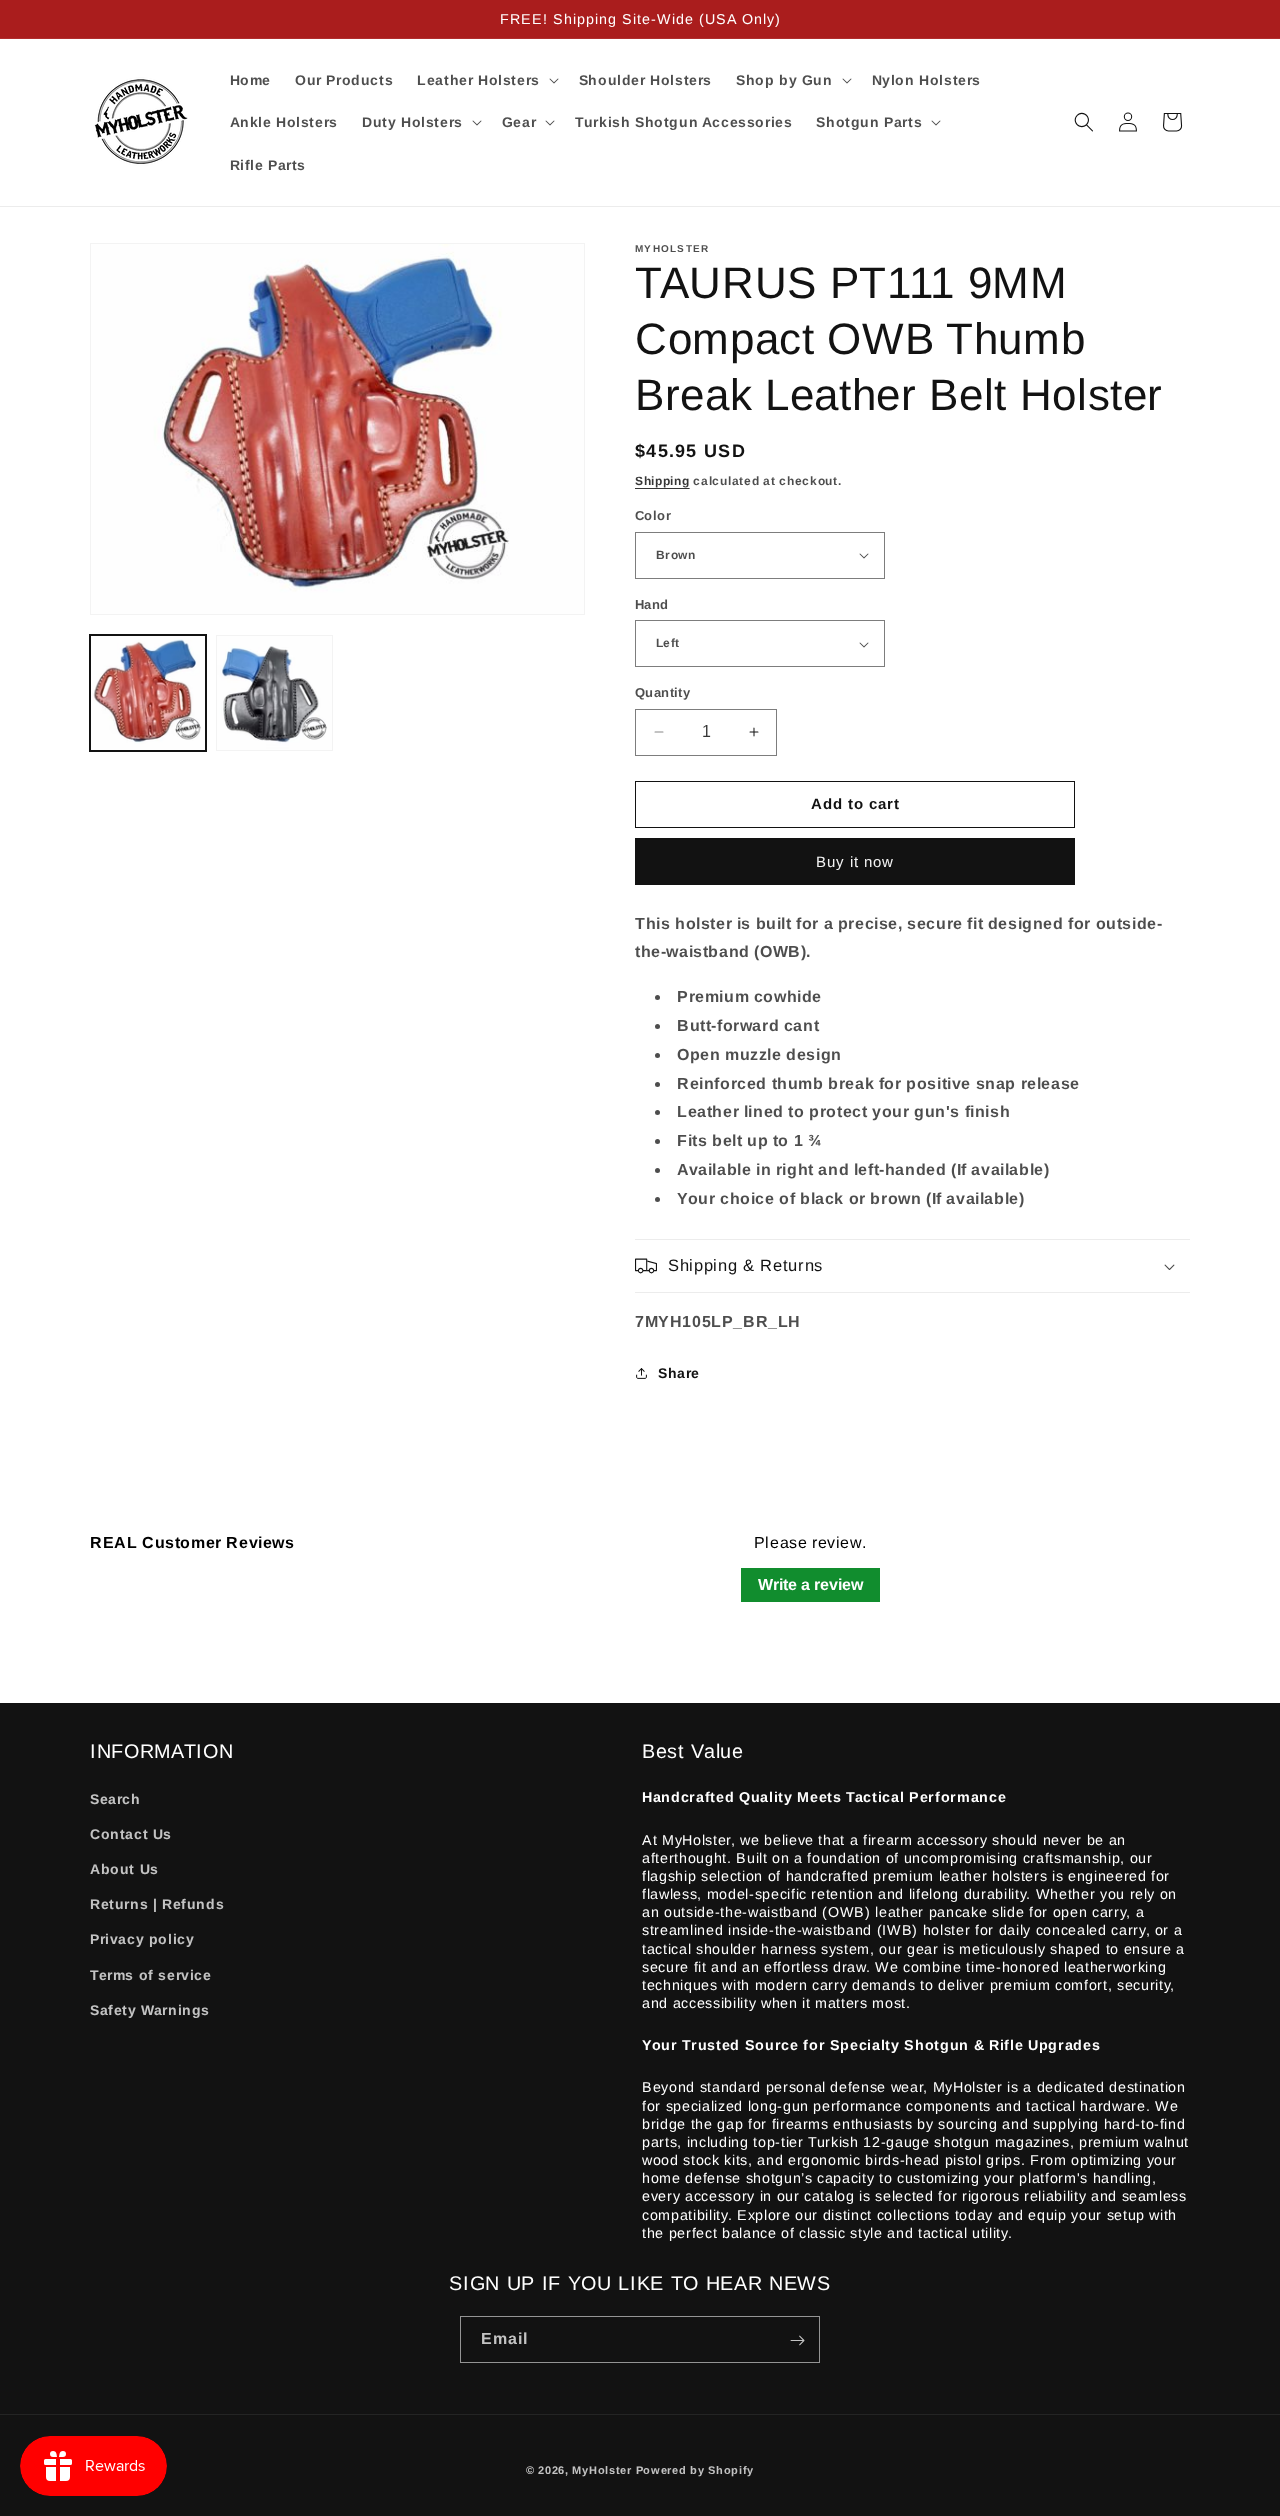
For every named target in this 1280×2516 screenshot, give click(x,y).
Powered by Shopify (695, 2470)
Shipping (662, 481)
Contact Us (131, 1833)
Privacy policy (142, 1939)
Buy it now (855, 861)
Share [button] (679, 1373)
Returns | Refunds (157, 1904)
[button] (486, 80)
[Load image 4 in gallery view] (274, 693)
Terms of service (151, 1974)
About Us (124, 1868)
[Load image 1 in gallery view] (148, 693)
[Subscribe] (797, 2340)
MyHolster (601, 2470)
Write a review (810, 1584)
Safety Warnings (150, 2009)
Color (653, 515)
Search (115, 1798)
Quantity (662, 692)
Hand (652, 604)
